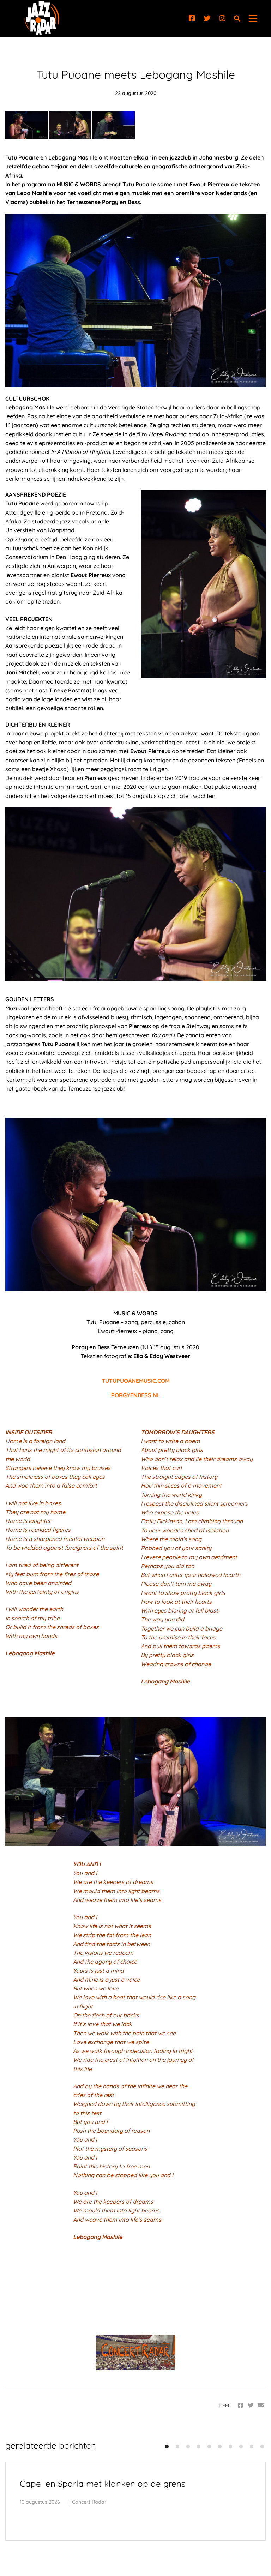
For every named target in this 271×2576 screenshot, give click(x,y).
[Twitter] (207, 18)
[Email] (261, 2405)
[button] (167, 2446)
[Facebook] (192, 18)
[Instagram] (222, 18)
